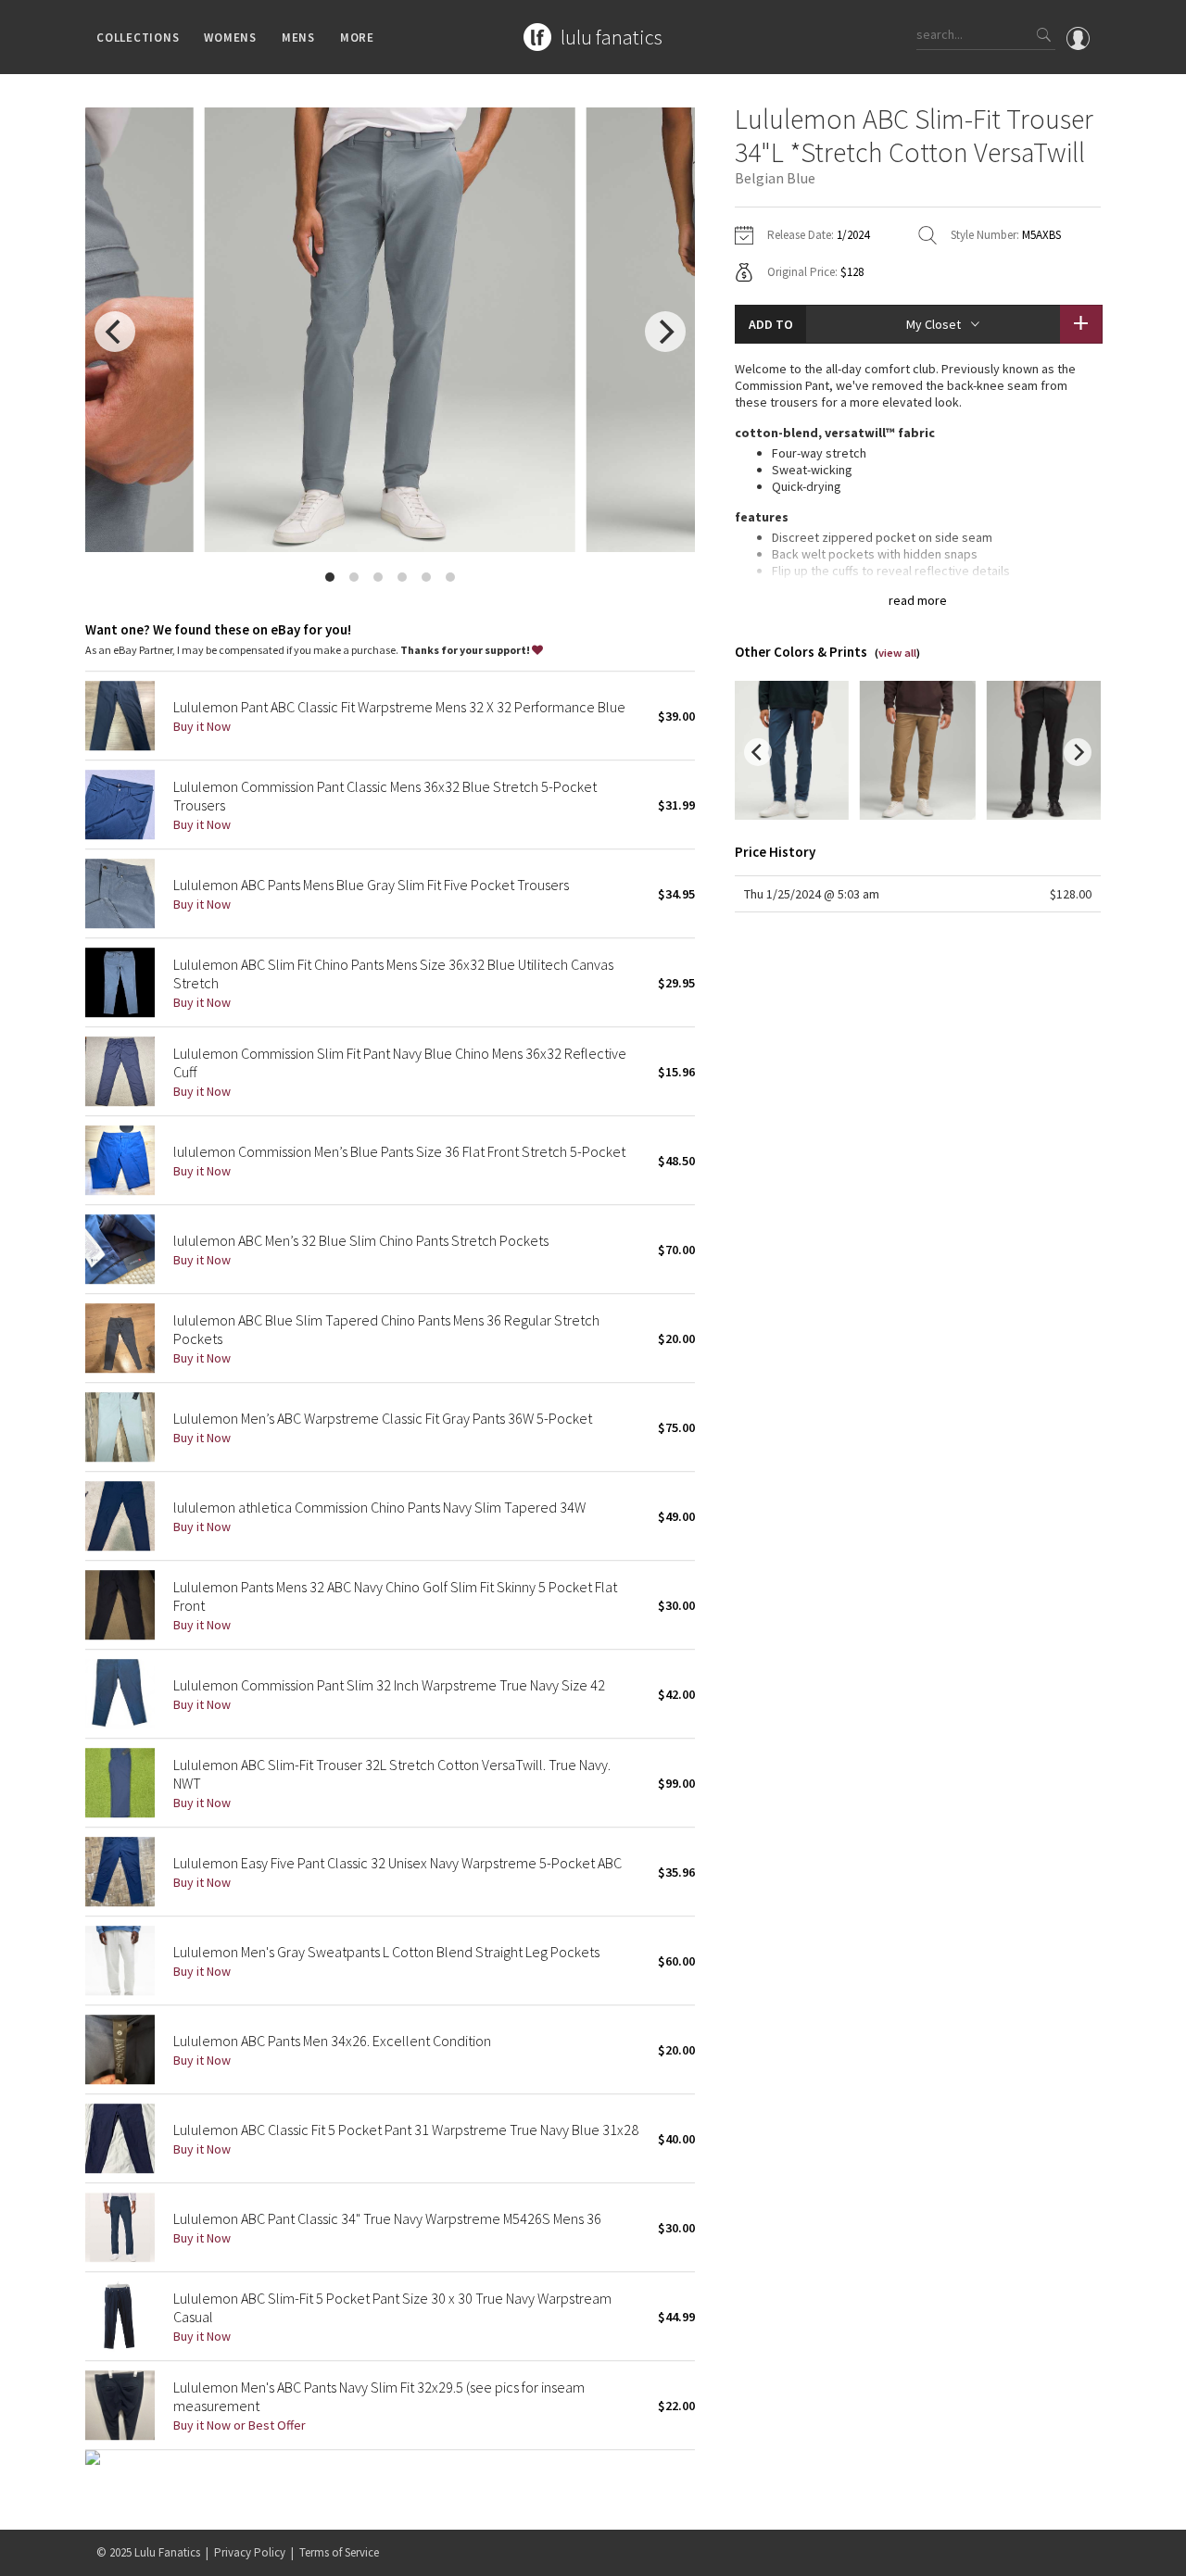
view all (897, 653)
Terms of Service (339, 2552)
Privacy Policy (250, 2552)
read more (918, 600)
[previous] (115, 332)
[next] (665, 332)
